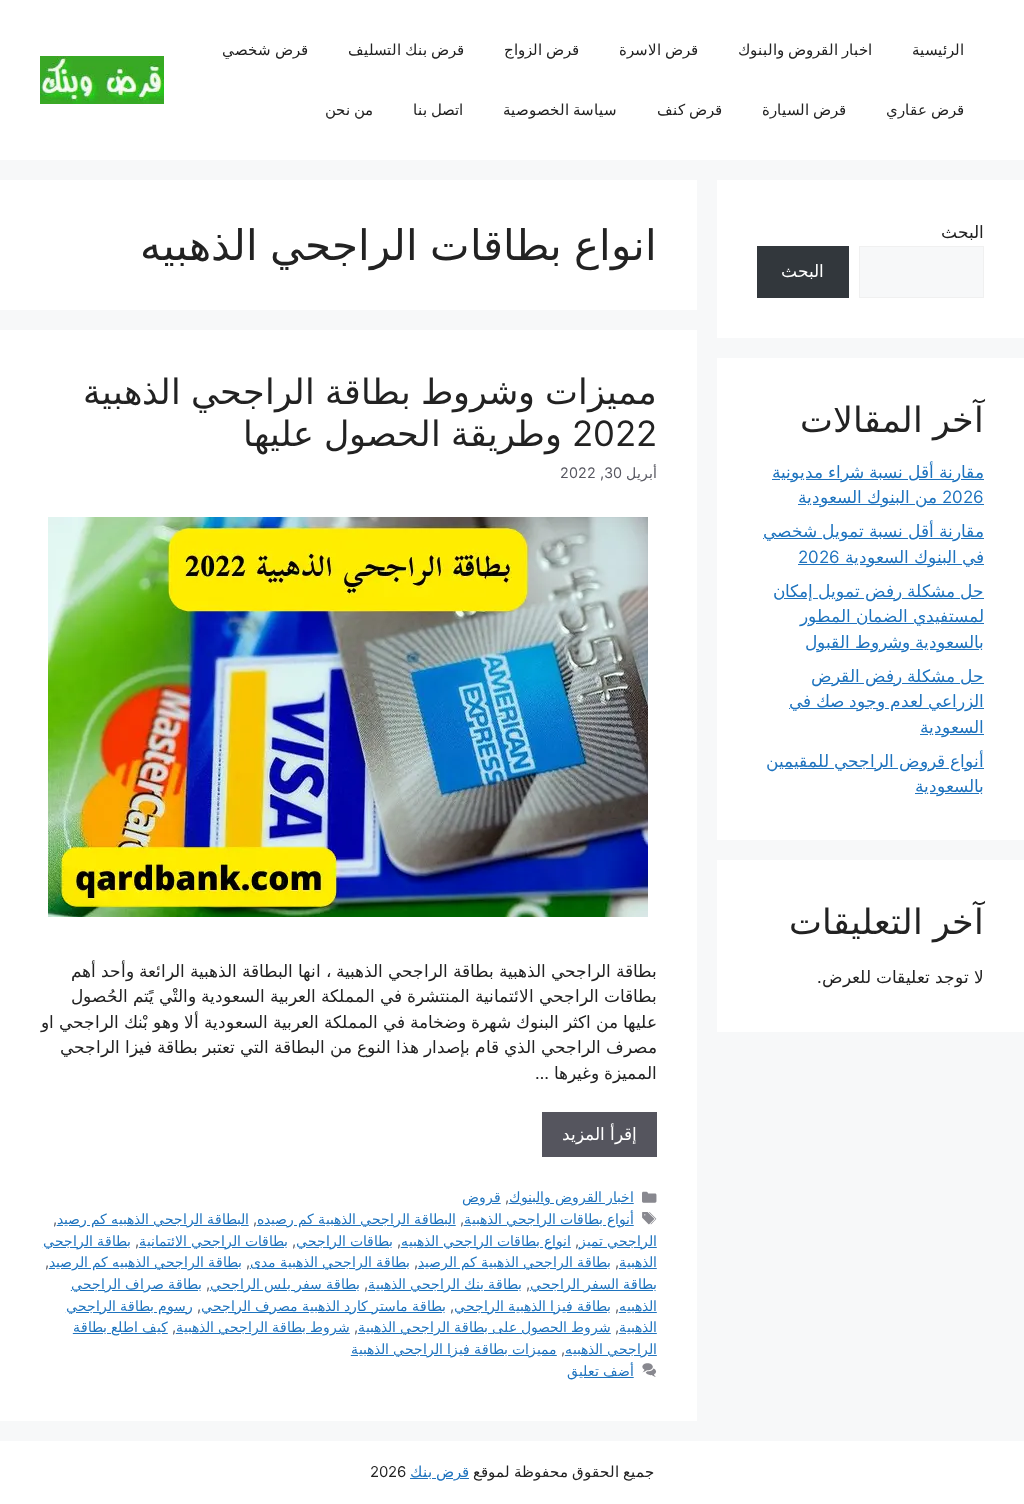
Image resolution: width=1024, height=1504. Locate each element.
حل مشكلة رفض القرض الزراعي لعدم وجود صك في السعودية (886, 701)
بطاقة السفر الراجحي (593, 1283)
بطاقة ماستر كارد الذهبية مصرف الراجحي (323, 1305)
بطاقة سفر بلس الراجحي (285, 1283)
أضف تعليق (600, 1370)
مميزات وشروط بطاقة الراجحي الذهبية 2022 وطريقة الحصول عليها (370, 412)
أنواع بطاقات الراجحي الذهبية (549, 1218)
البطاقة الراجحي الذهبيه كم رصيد (153, 1218)
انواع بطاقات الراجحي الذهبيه (486, 1240)
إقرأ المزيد (599, 1134)
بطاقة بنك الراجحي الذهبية (445, 1283)
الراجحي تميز (618, 1240)
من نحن (349, 109)
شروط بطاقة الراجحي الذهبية (263, 1326)
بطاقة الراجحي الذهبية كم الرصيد (514, 1261)
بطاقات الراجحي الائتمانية (213, 1240)
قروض (481, 1196)
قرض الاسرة (658, 49)
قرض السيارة (804, 109)
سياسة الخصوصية (560, 109)
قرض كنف (689, 109)
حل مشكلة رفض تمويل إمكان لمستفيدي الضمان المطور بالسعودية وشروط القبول (878, 616)
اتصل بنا (438, 109)
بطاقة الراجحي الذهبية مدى (330, 1261)
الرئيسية (938, 49)
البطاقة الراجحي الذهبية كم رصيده (356, 1218)
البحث (962, 232)
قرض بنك (439, 1471)
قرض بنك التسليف (406, 49)
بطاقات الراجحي (344, 1240)
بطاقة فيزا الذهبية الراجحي (532, 1305)
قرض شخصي (265, 49)
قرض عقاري (925, 109)
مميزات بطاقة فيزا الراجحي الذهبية (454, 1348)
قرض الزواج (541, 49)
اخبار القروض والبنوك (805, 49)
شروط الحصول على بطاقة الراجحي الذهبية (484, 1326)
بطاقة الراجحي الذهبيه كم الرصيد (145, 1261)
